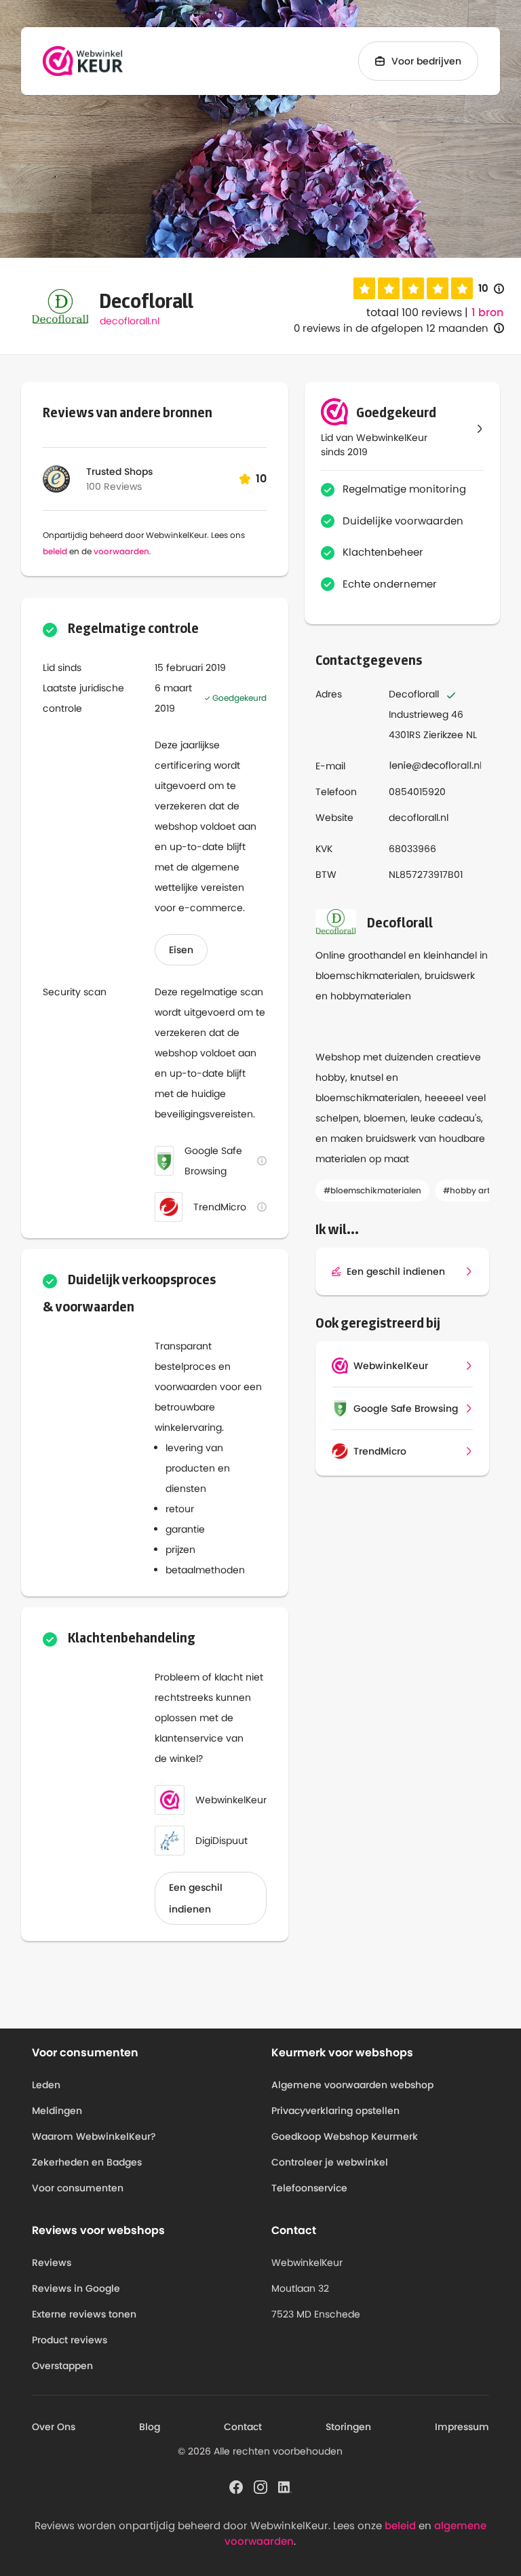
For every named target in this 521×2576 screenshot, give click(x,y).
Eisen (181, 950)
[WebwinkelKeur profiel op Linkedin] (285, 2486)
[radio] (364, 288)
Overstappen (62, 2366)
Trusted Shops (119, 472)
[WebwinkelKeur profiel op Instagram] (260, 2486)
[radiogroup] (413, 288)
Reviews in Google (76, 2288)
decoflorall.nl (130, 321)
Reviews (52, 2263)
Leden (46, 2085)
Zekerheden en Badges (87, 2162)
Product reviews (70, 2340)
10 (491, 289)
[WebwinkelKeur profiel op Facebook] (236, 2486)
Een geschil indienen (196, 1898)
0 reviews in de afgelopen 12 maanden (391, 328)
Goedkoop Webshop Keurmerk (345, 2136)
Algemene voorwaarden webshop (352, 2085)
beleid (55, 551)
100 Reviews (114, 486)
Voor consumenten (78, 2188)
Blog (150, 2427)
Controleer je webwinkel (330, 2162)
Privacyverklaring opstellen (335, 2111)
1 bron (487, 313)
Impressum (462, 2427)
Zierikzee (443, 735)
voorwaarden (121, 551)
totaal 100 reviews (414, 312)
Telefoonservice (309, 2188)
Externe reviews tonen (84, 2314)
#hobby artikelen (478, 1190)
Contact (243, 2427)
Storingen (348, 2427)
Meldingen (57, 2111)
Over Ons (54, 2427)
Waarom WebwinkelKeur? (94, 2136)
